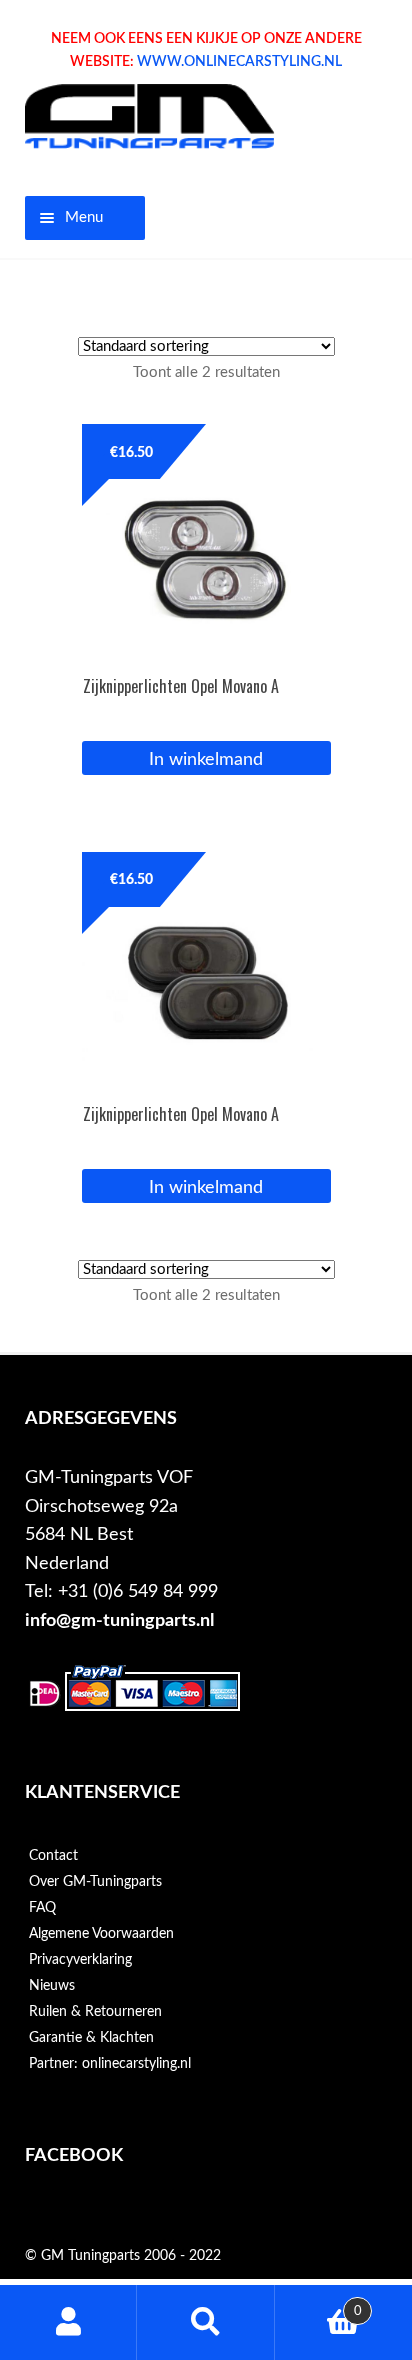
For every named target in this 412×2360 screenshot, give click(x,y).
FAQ (42, 1908)
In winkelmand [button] (206, 759)
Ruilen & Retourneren (95, 2012)
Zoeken (205, 2322)
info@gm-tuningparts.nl (119, 1620)
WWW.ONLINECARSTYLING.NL (239, 62)
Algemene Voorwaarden (101, 1934)
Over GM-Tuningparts (95, 1882)
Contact (53, 1856)
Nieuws (52, 1986)
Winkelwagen (318, 2304)
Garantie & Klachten (91, 2038)
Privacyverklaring (80, 1960)
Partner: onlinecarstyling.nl (110, 2064)
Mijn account (68, 2322)
